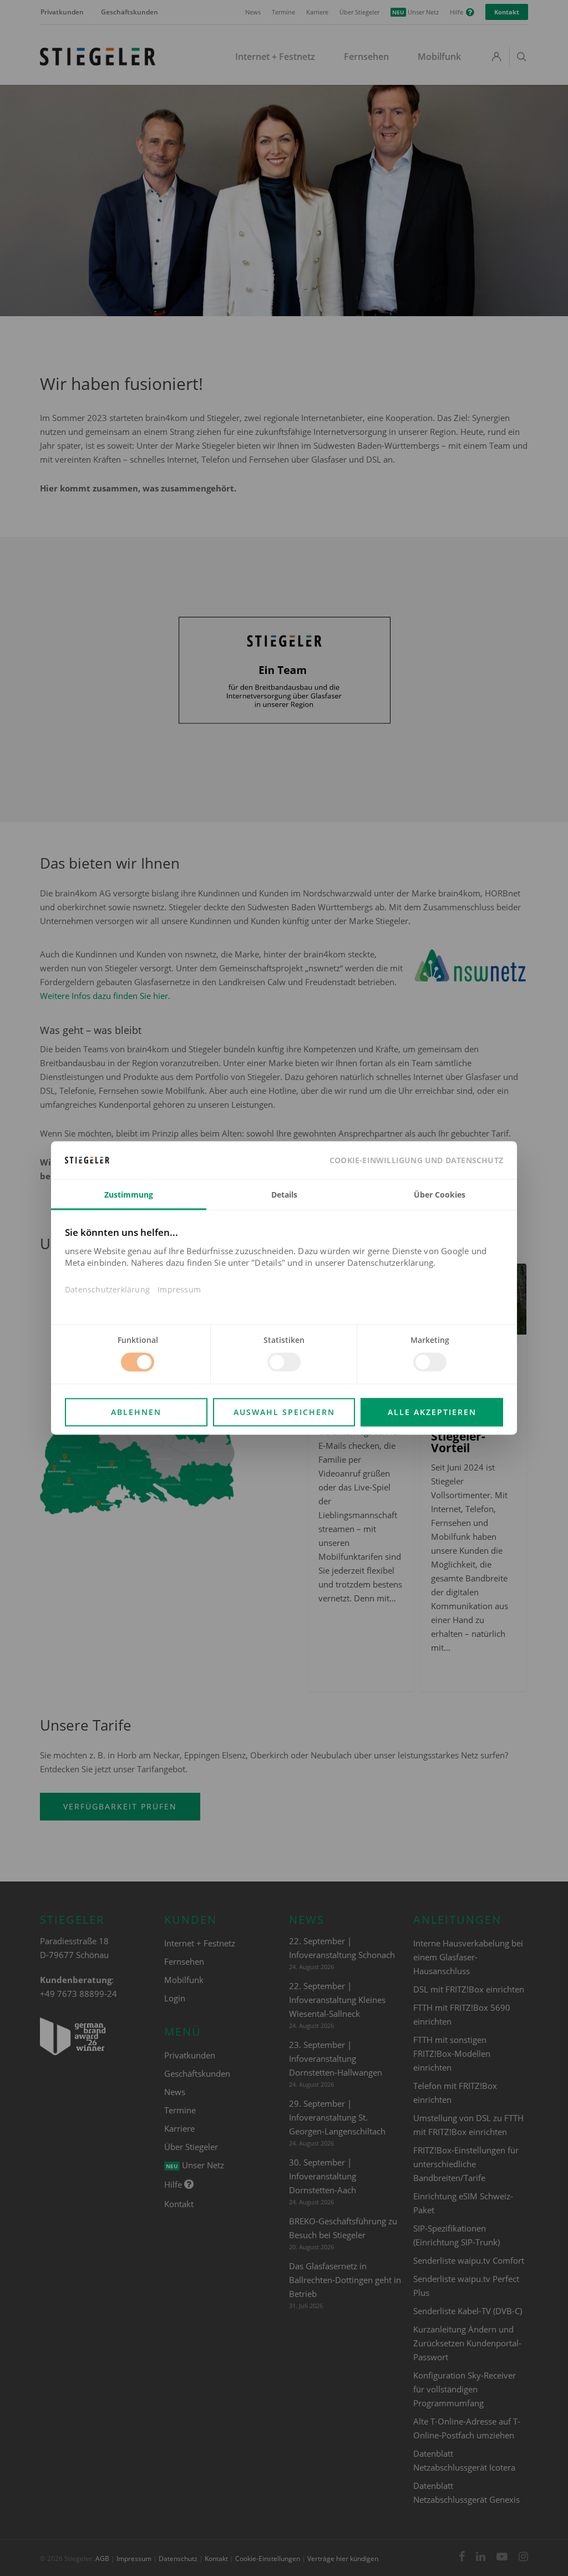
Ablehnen (136, 1413)
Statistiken (284, 1340)
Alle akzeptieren (432, 1413)
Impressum (179, 1290)
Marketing (430, 1340)
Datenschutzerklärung (107, 1290)
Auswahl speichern (284, 1413)
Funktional (138, 1340)
